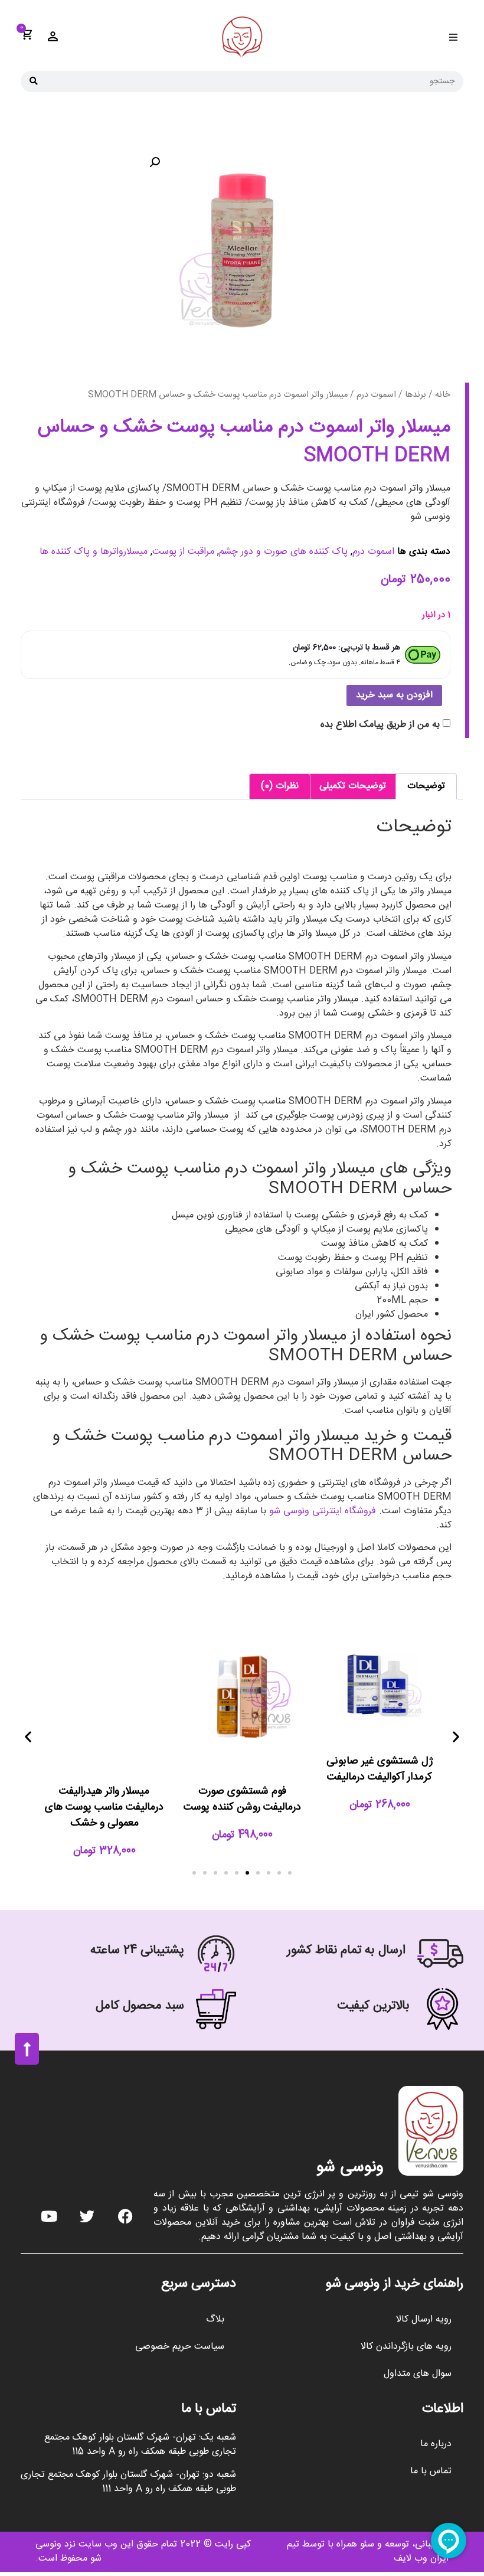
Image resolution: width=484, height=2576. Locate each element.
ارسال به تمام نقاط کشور (346, 1950)
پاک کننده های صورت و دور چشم (283, 552)
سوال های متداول (418, 2374)
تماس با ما (431, 2471)
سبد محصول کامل (140, 2006)
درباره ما (436, 2444)
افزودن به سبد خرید (394, 695)
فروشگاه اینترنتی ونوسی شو (323, 1511)
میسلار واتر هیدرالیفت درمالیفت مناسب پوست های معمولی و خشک (104, 1807)
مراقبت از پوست (183, 552)
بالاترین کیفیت (373, 2006)
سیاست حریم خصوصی (180, 2347)
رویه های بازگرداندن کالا (406, 2347)
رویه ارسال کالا (424, 2319)
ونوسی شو (350, 2168)
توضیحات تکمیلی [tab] (353, 786)
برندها (416, 395)
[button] (453, 37)
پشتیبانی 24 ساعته (137, 1950)
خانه (443, 395)
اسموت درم (376, 395)
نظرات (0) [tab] (280, 786)
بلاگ (215, 2319)
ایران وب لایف (421, 2559)
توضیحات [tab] (426, 786)
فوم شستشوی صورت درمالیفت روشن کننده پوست (242, 1799)
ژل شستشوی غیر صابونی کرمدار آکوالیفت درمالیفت (380, 1769)
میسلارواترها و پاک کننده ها (94, 552)
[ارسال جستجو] (34, 81)
